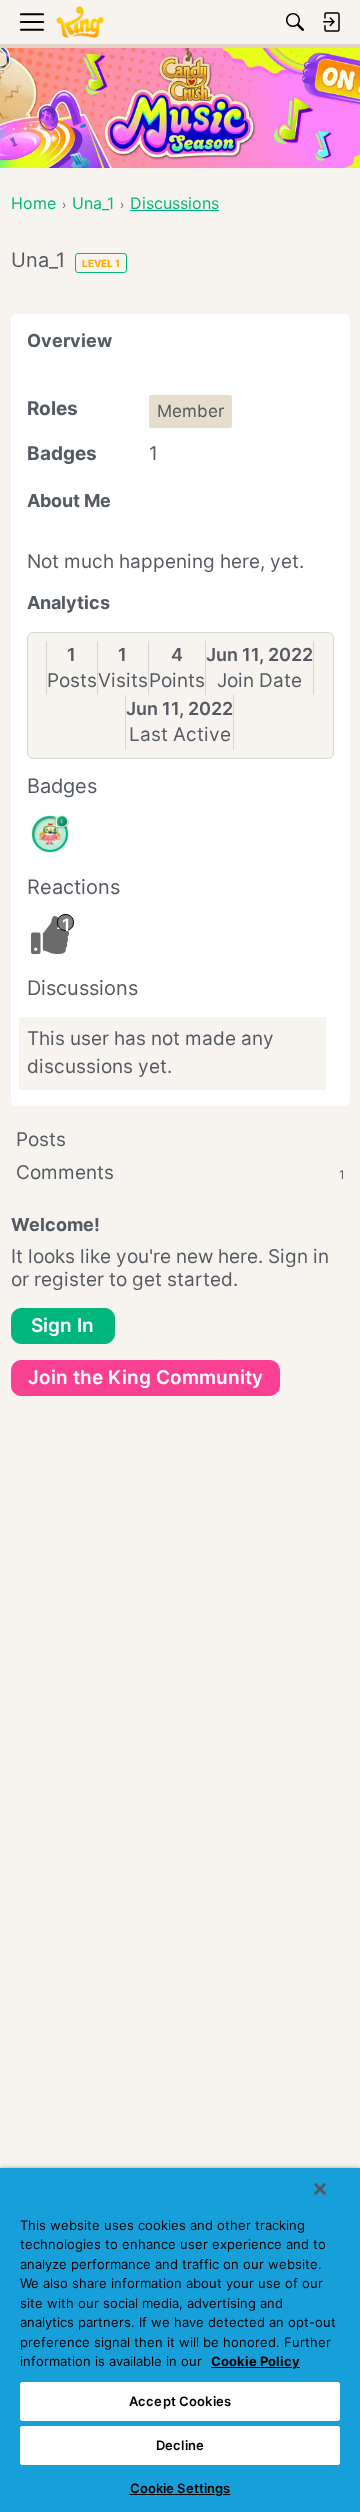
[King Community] (80, 22)
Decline (180, 2445)
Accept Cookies (180, 2401)
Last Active (180, 734)
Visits (123, 680)
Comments (180, 1172)
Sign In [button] (62, 1325)
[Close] (320, 2189)
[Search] (295, 22)
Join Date (259, 680)
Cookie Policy (255, 2361)
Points (177, 680)
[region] (180, 2340)
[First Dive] (50, 834)
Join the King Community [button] (145, 1377)
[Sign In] (331, 22)
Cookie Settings (180, 2488)
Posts (72, 680)
